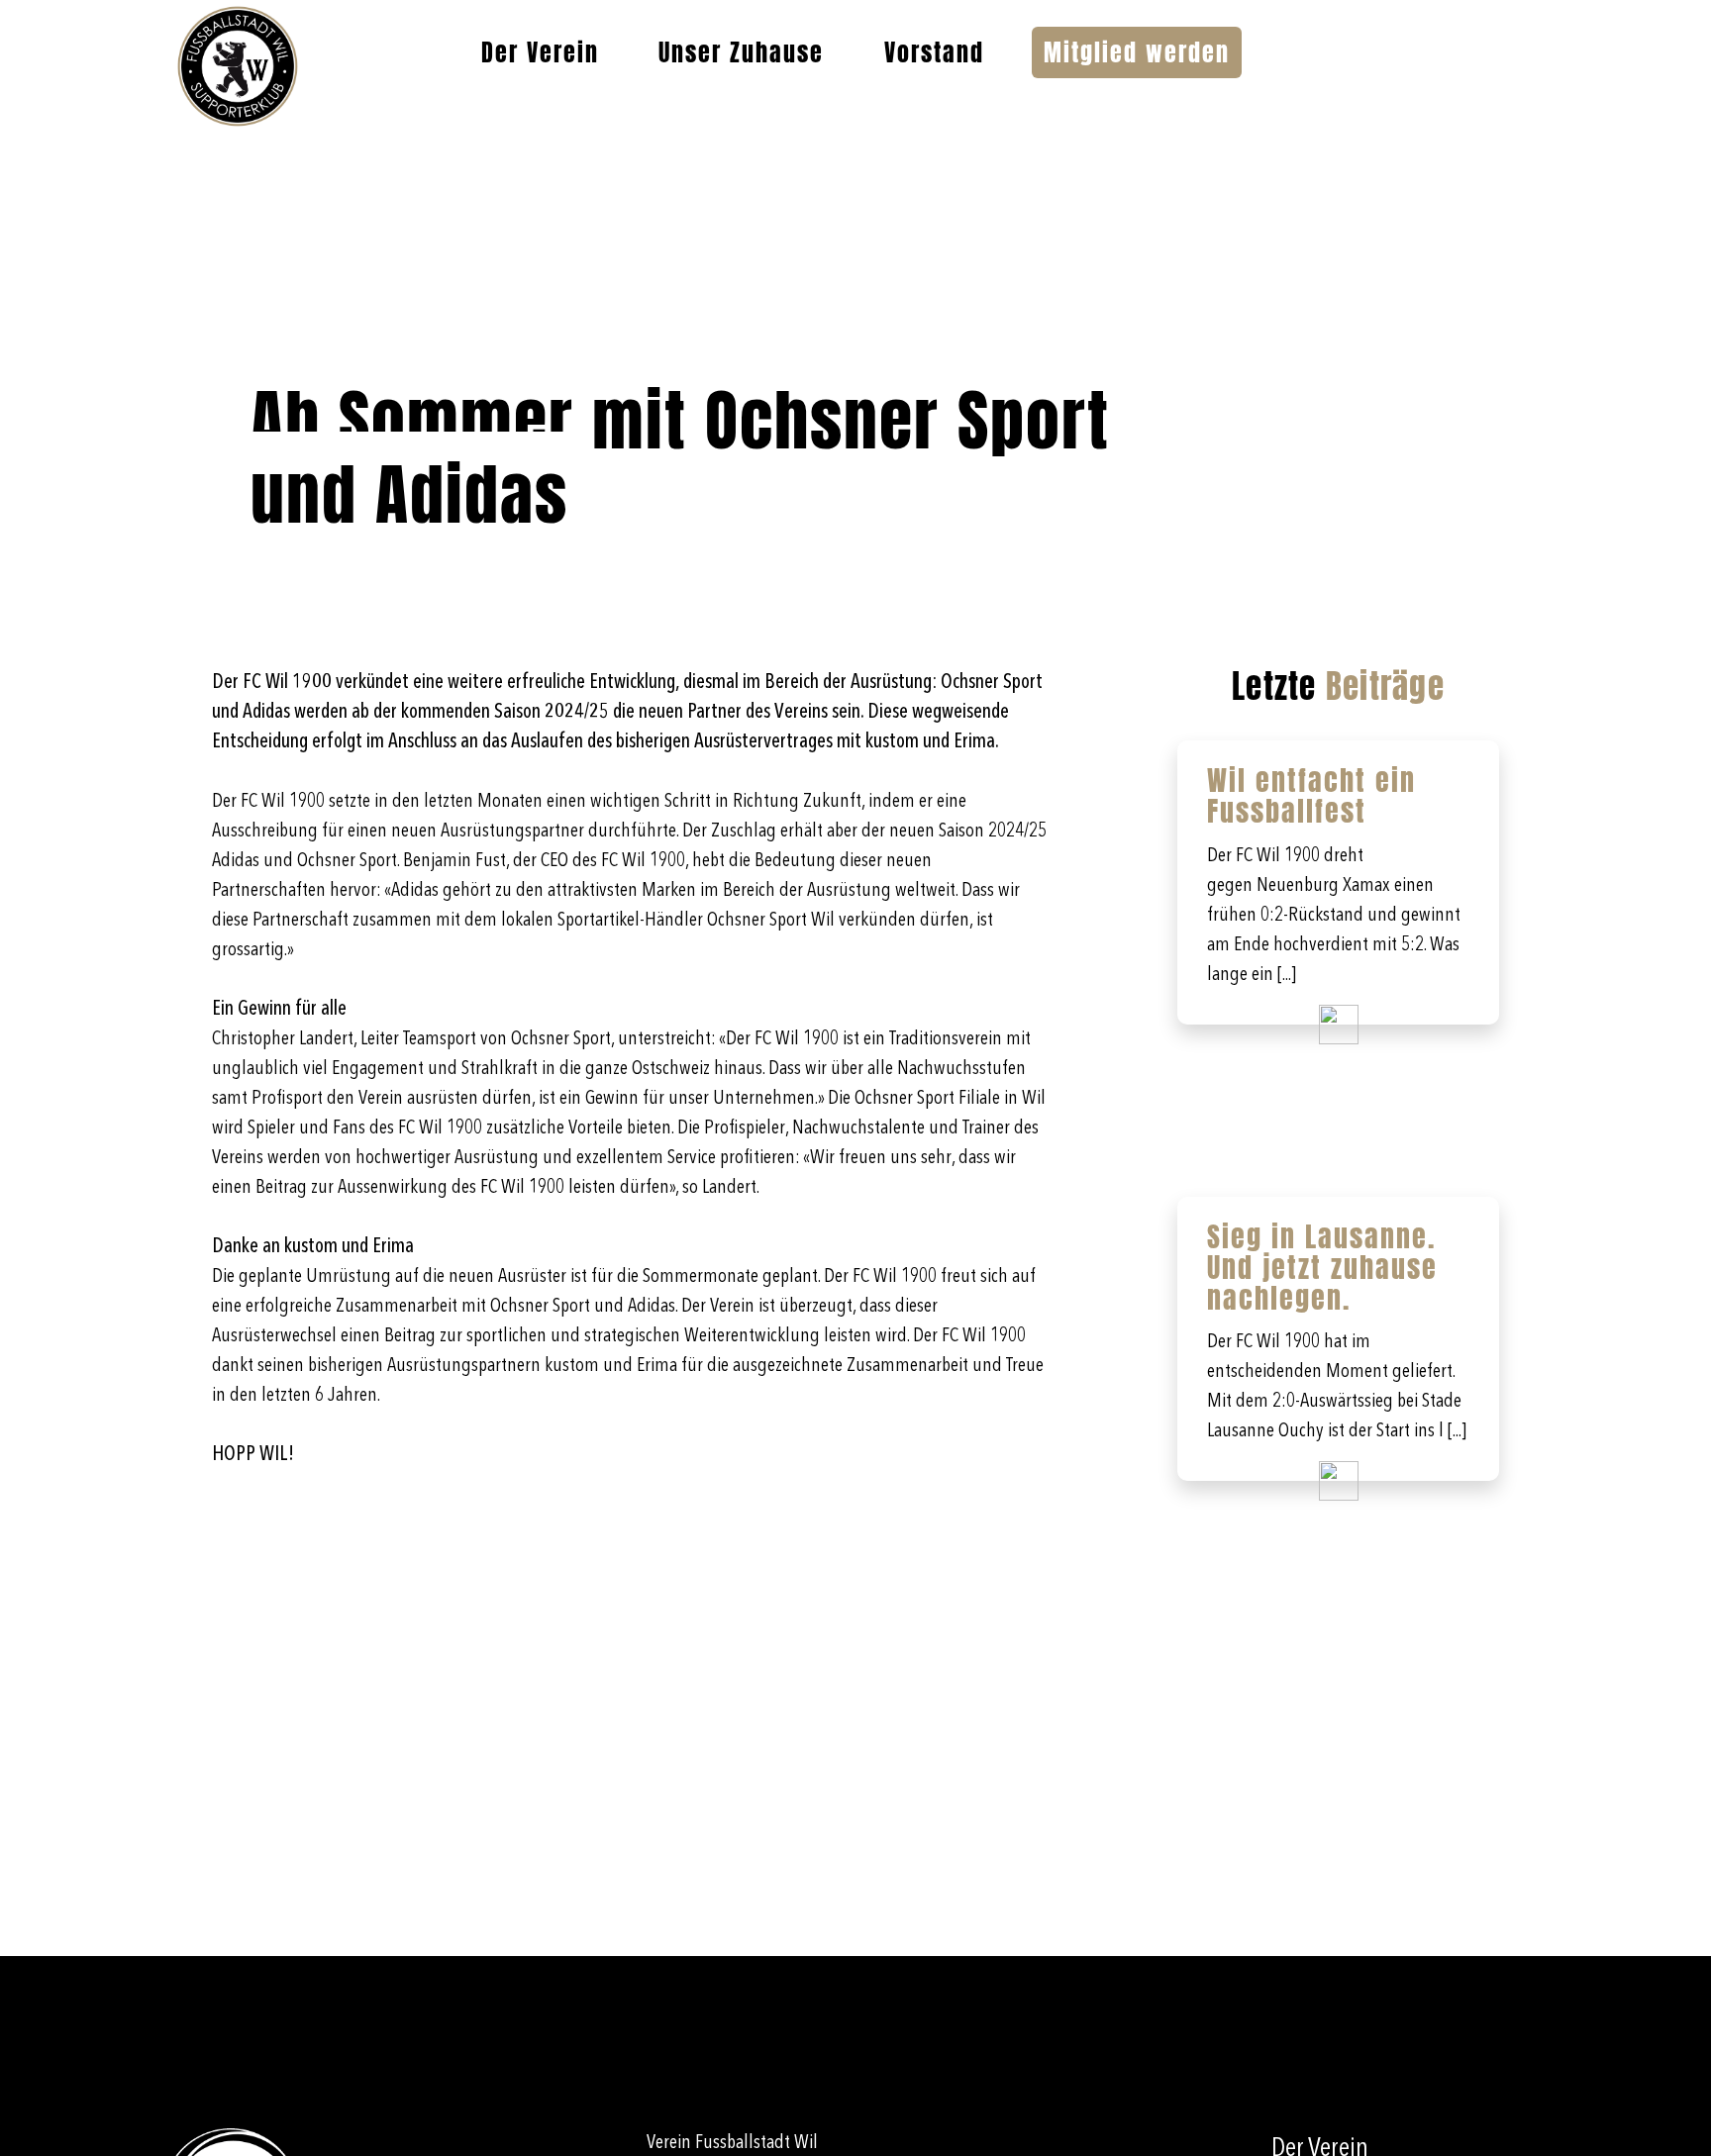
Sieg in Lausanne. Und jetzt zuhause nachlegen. (1322, 1267)
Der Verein (540, 52)
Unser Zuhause (741, 52)
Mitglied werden (1137, 52)
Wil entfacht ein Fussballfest (1311, 795)
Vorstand (934, 52)
